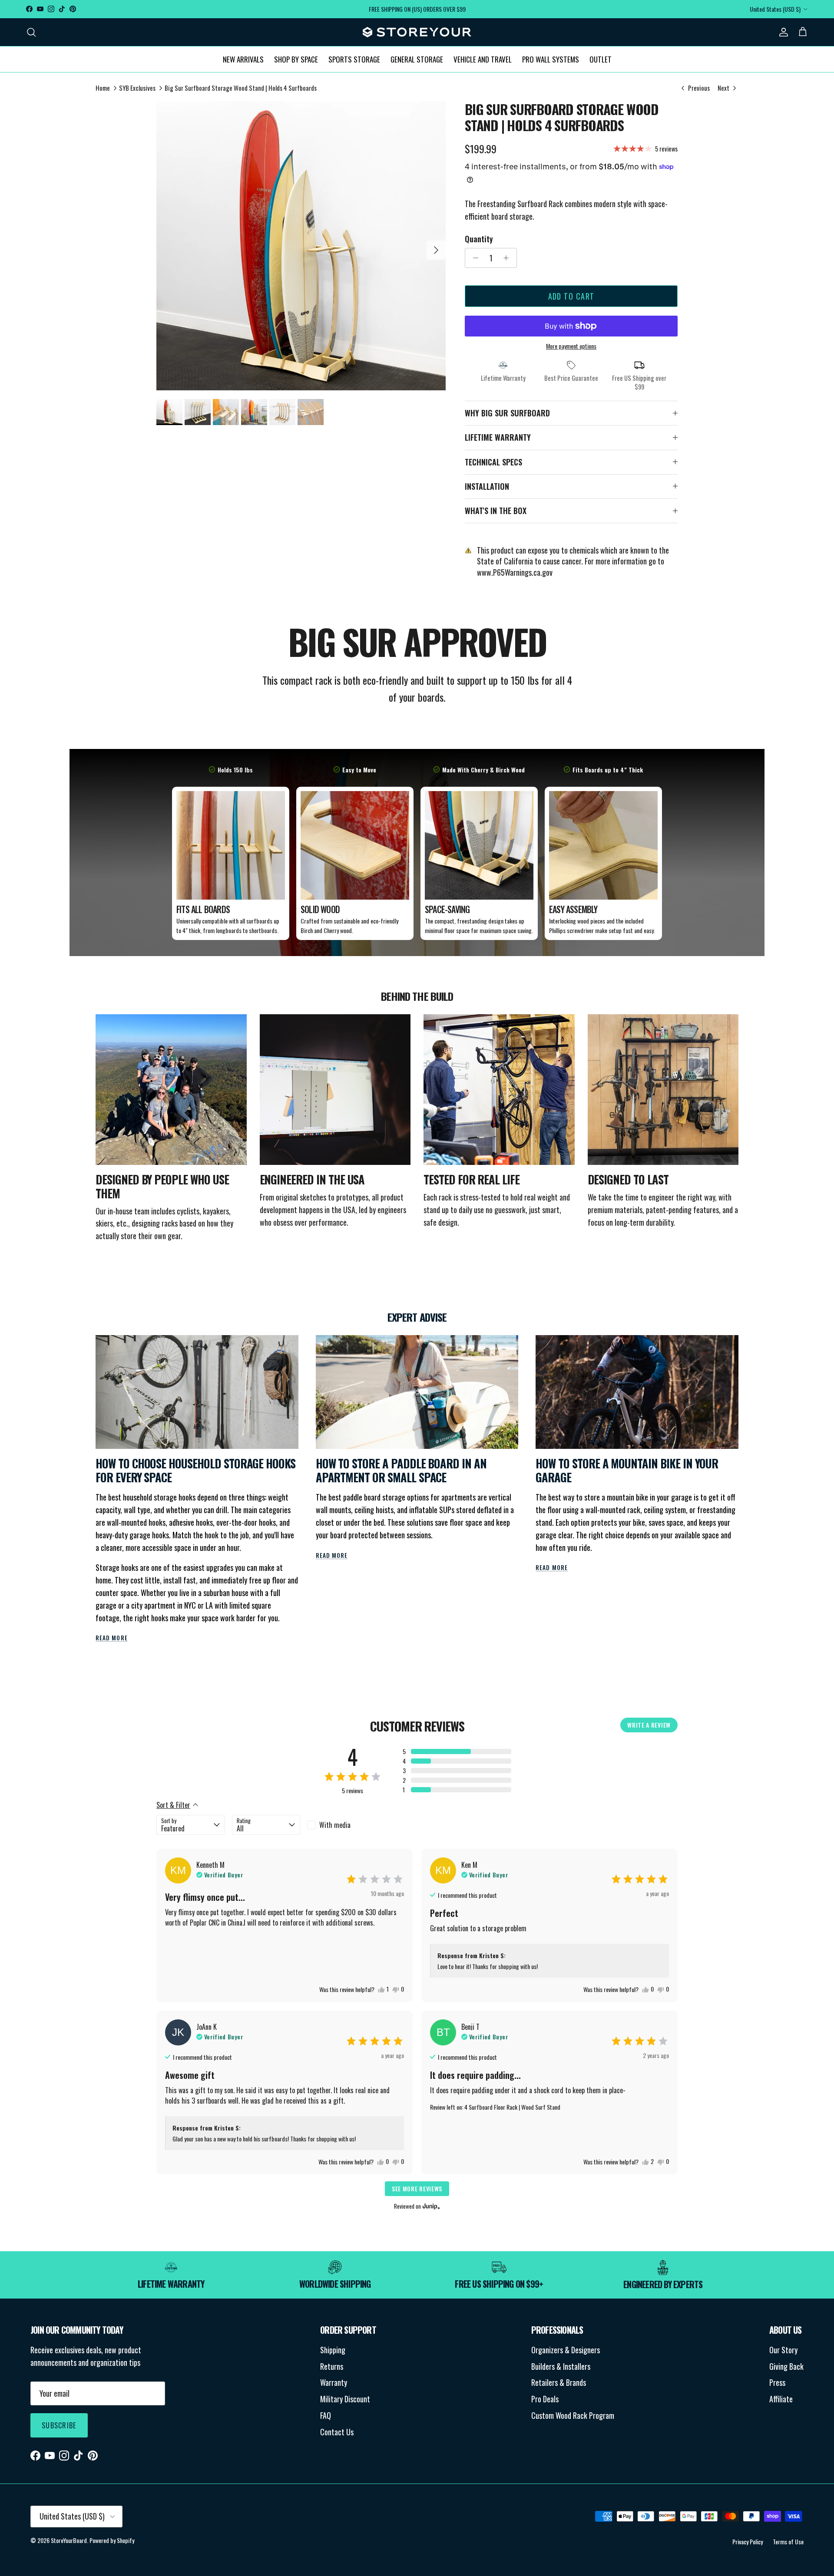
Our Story (783, 2350)
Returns (332, 2366)
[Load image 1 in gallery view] (301, 246)
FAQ (326, 2415)
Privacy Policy (748, 2541)
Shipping (333, 2350)
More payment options (571, 346)
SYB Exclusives (137, 88)
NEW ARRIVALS (243, 59)
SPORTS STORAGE (354, 59)
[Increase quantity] (508, 258)
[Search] (31, 32)
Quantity (479, 239)
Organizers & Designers (566, 2350)
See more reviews (417, 2188)
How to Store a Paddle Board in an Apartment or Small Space (401, 1470)
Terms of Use (788, 2541)
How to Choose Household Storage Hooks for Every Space (195, 1470)
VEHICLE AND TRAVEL (483, 59)
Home (103, 88)
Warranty (334, 2382)
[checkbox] (341, 1825)
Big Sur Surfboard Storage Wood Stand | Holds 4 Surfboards (241, 88)
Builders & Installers (561, 2366)
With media (335, 1825)
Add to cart (571, 296)
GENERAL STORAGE (417, 59)
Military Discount (345, 2399)
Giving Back (786, 2366)
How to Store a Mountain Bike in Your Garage (627, 1470)
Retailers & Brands (559, 2382)
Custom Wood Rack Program (573, 2415)
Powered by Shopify (112, 2540)
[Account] (782, 32)
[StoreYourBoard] (417, 32)
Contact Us (337, 2432)
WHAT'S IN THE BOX (496, 511)
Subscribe (59, 2425)
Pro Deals (545, 2399)
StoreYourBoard (69, 2540)
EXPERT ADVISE (417, 1317)
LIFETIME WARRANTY (498, 437)
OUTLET (601, 59)
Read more (112, 1638)
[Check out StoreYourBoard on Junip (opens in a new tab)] (430, 2206)
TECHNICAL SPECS (493, 462)
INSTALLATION (487, 486)
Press (777, 2382)
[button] (457, 1751)
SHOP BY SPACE (296, 59)
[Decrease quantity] (473, 258)
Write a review (649, 1725)
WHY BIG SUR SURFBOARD (507, 413)
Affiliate (781, 2399)
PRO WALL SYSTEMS (551, 59)
